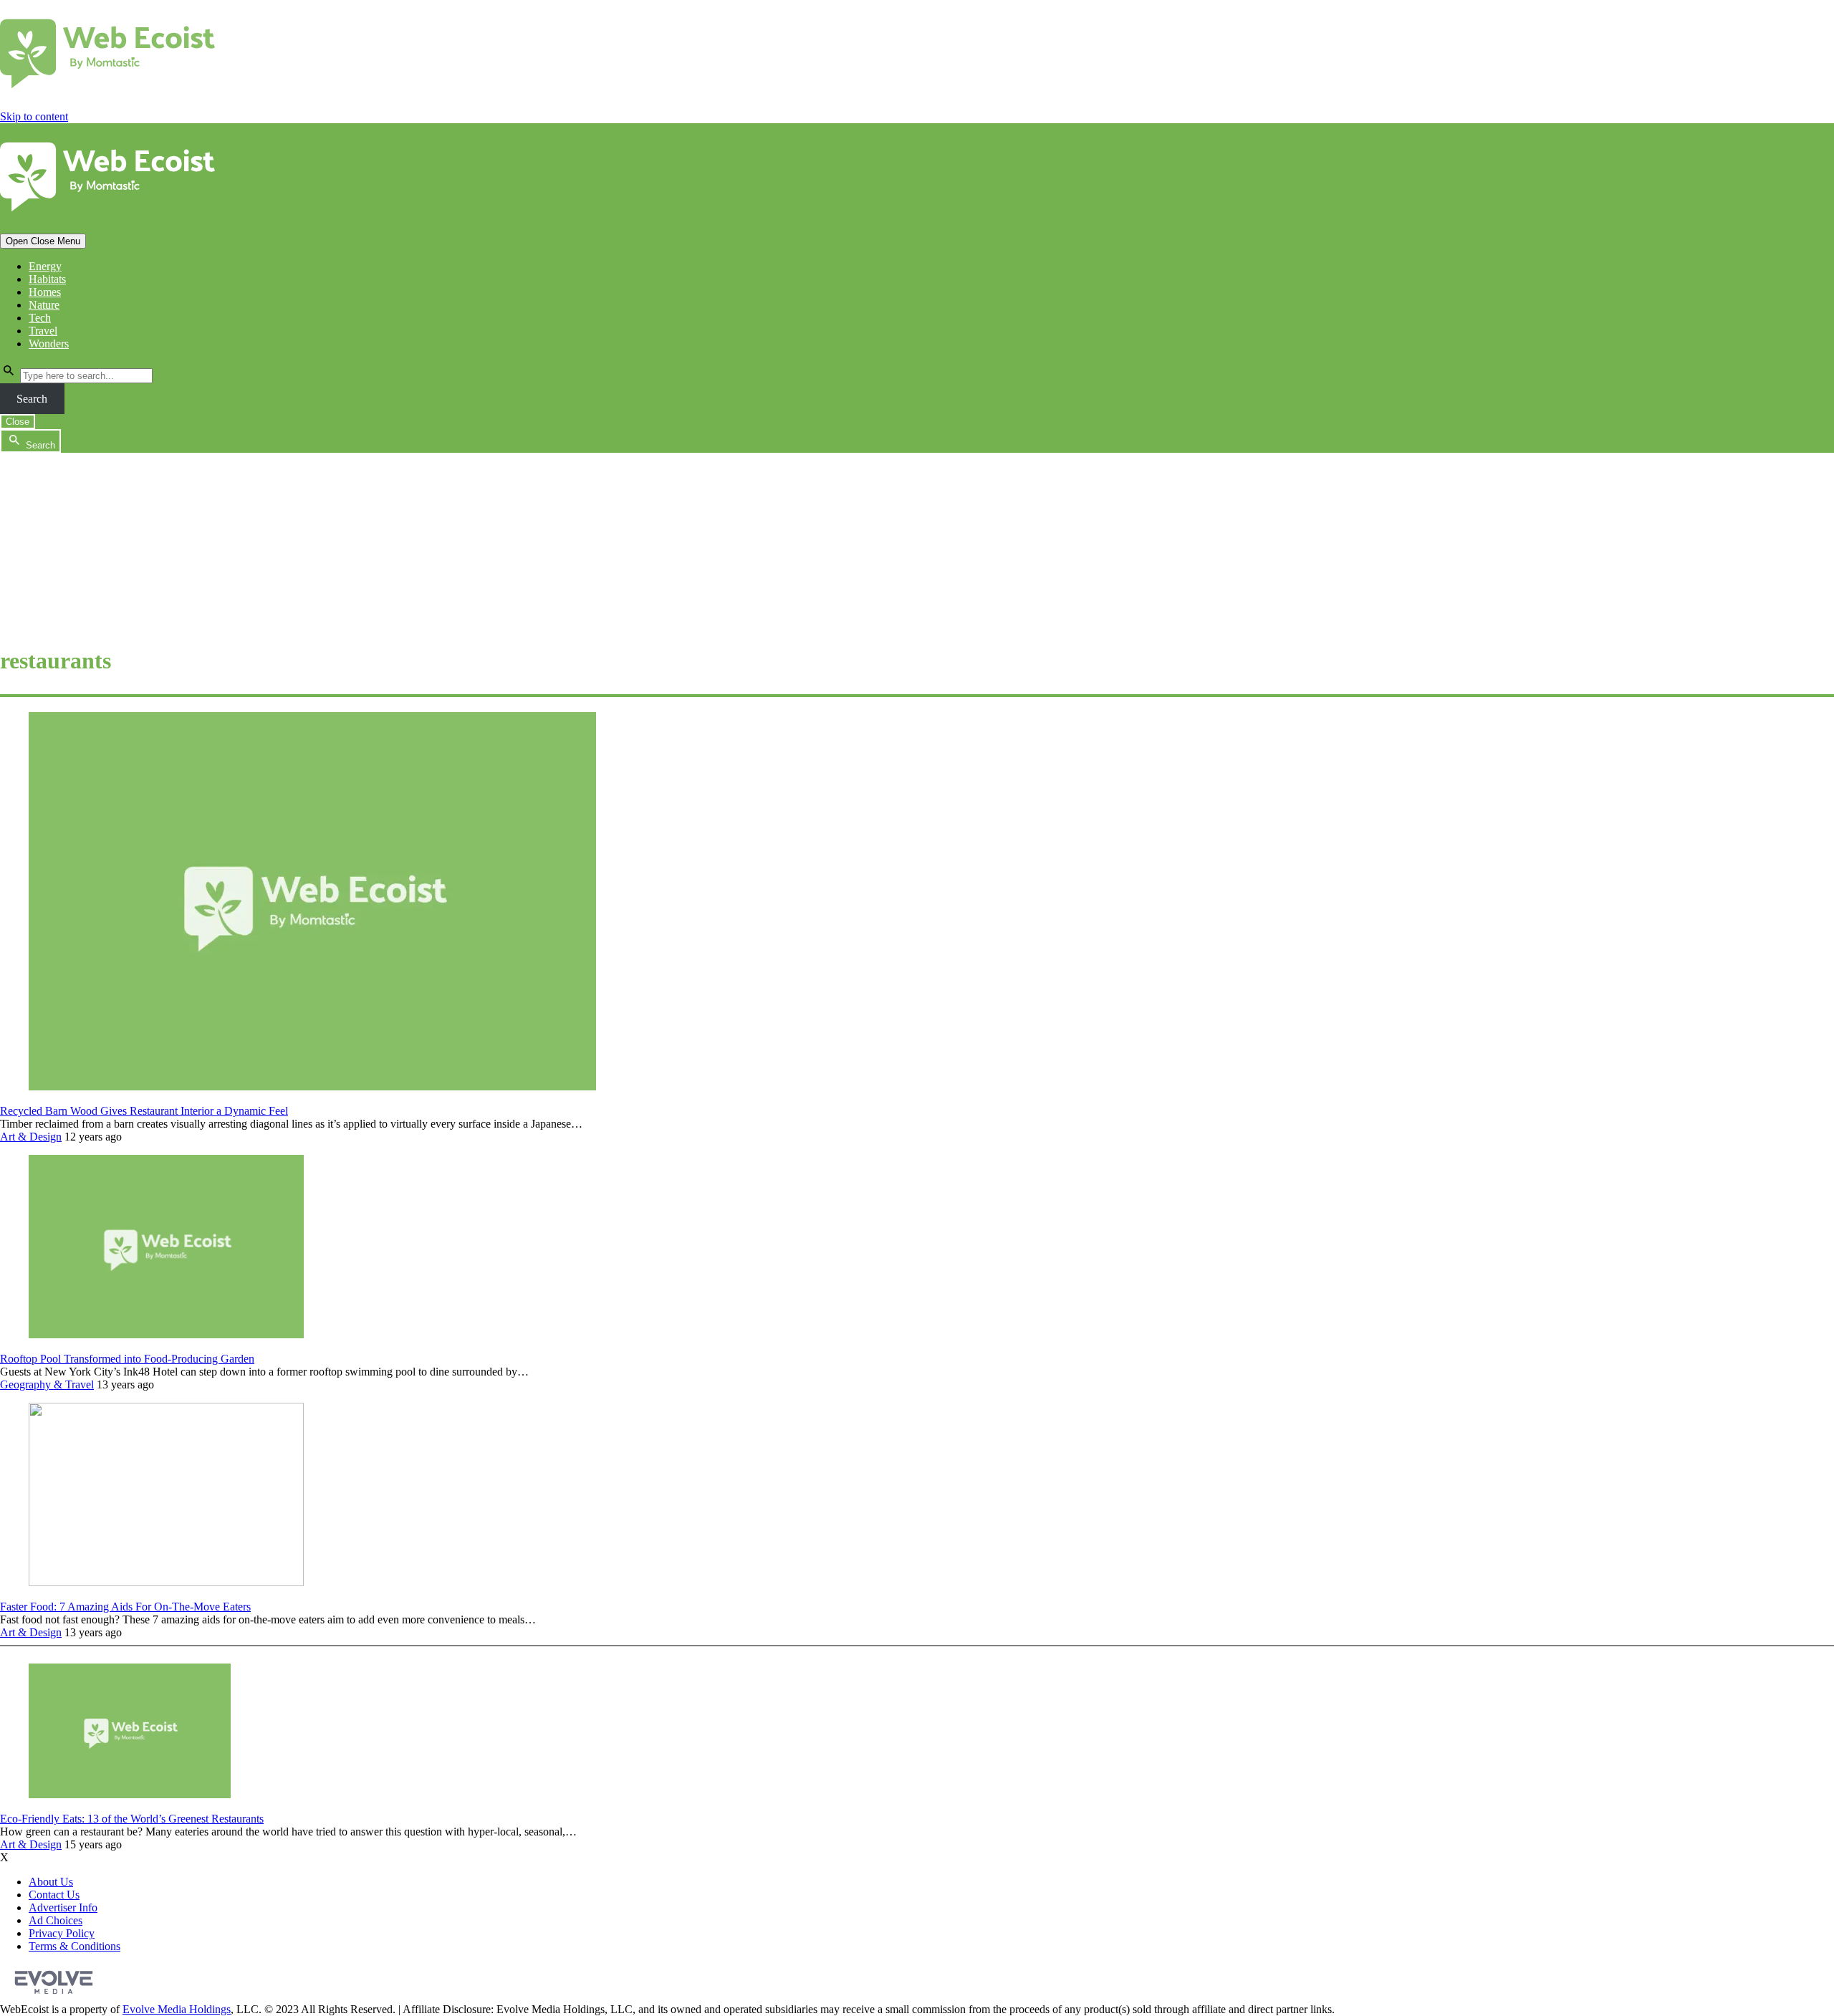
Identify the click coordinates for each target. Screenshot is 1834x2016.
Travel (43, 331)
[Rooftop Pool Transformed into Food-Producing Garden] (166, 1334)
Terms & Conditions (75, 1946)
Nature (44, 305)
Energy (45, 266)
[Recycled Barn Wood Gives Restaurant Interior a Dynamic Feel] (312, 1086)
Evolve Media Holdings (177, 2009)
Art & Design (31, 1137)
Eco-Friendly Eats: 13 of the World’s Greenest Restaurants (132, 1819)
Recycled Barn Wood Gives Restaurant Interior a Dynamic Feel (144, 1111)
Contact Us (54, 1895)
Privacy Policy (62, 1933)
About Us (51, 1882)
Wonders (49, 344)
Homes (45, 292)
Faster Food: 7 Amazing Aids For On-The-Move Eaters (125, 1607)
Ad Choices (56, 1920)
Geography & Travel (47, 1384)
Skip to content (34, 116)
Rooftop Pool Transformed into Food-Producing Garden (127, 1359)
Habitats (47, 279)
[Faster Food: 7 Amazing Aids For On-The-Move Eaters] (166, 1582)
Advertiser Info (63, 1907)
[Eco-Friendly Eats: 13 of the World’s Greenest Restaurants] (130, 1794)
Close (18, 422)
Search (32, 399)
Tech (40, 318)
